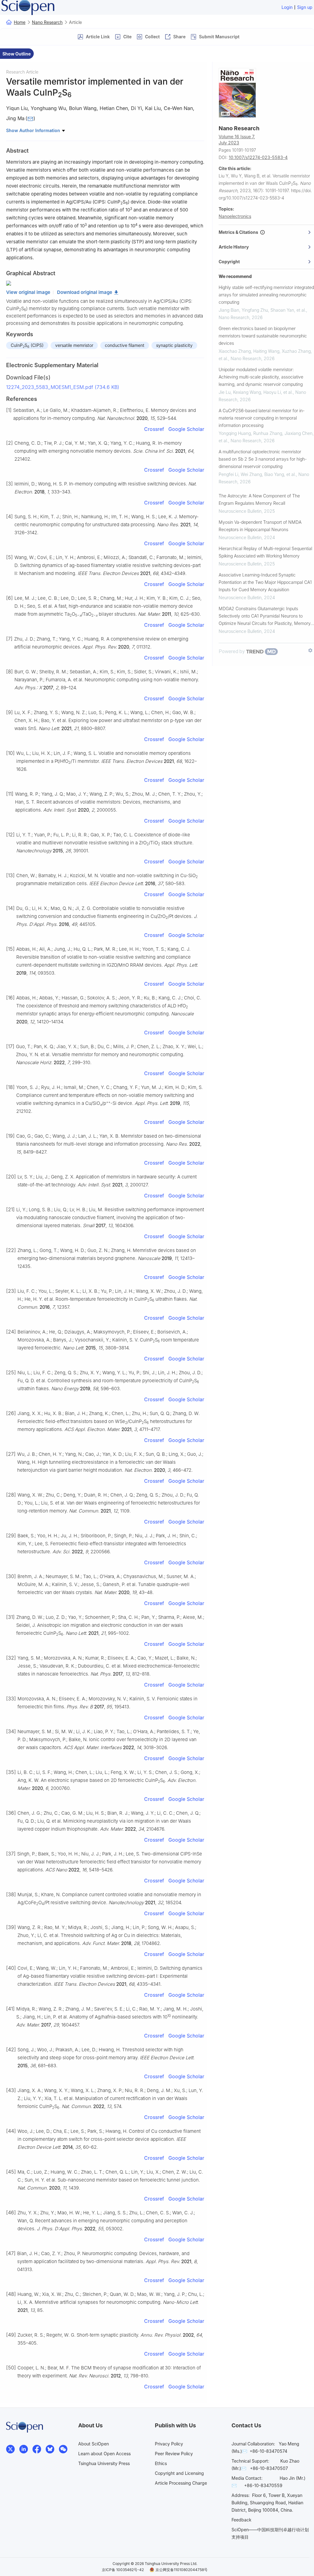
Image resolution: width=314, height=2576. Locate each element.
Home (20, 22)
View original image (28, 292)
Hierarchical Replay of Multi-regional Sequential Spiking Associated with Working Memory (265, 552)
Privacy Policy (169, 2444)
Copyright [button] (229, 262)
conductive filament (125, 345)
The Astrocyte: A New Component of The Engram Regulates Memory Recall (259, 499)
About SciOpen (94, 2444)
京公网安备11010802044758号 (182, 2570)
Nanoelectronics (235, 216)
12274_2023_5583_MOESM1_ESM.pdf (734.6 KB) (63, 387)
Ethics (161, 2463)
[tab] (266, 232)
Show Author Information (34, 130)
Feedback (241, 2520)
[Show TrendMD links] (310, 650)
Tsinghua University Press (104, 2463)
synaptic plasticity (174, 345)
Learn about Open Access (104, 2454)
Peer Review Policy (174, 2454)
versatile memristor (74, 345)
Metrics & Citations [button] (239, 232)
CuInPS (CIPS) (27, 346)
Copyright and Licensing (179, 2473)
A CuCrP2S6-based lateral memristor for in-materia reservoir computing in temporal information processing (262, 418)
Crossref (154, 429)
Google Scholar (186, 429)
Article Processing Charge (181, 2483)
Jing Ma (15, 118)
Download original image (85, 292)
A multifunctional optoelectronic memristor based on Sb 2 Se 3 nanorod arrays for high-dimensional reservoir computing (263, 459)
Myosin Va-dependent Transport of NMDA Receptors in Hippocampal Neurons (260, 526)
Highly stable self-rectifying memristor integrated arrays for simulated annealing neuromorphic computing (266, 295)
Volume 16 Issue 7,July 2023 (237, 140)
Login (287, 7)
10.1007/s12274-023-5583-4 (258, 157)
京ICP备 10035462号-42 (123, 2570)
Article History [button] (234, 247)
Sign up (305, 7)
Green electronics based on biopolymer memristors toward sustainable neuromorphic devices (263, 336)
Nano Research (47, 22)
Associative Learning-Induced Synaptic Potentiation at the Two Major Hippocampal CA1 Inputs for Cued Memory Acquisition (265, 582)
